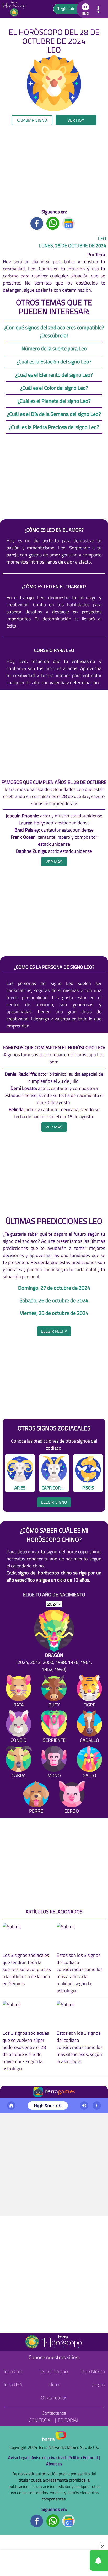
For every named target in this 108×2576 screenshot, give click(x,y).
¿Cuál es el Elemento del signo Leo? (54, 375)
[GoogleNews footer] (69, 2520)
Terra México (93, 2371)
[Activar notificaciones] (75, 2560)
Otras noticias (54, 2398)
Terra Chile (13, 2371)
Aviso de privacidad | (50, 2457)
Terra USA (13, 2384)
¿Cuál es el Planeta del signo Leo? (54, 401)
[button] (85, 9)
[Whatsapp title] (53, 223)
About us (54, 2464)
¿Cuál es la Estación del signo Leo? (54, 362)
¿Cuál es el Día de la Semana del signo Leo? (54, 414)
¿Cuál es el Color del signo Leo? (54, 388)
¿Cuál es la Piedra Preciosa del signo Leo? (54, 427)
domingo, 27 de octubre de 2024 (54, 1288)
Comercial (41, 2420)
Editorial (69, 2420)
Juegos (98, 2384)
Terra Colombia (54, 2371)
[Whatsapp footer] (53, 2520)
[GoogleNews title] (69, 223)
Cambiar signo (32, 120)
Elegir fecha (54, 1331)
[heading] (54, 862)
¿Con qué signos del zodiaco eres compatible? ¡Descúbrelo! (54, 331)
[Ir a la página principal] (16, 9)
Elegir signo (54, 1502)
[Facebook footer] (37, 2520)
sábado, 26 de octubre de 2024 (54, 1300)
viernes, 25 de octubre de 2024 (54, 1313)
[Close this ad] (103, 2546)
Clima (54, 2384)
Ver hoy (76, 120)
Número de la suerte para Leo (54, 348)
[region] (54, 167)
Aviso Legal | (20, 2457)
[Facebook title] (37, 223)
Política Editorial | (84, 2457)
